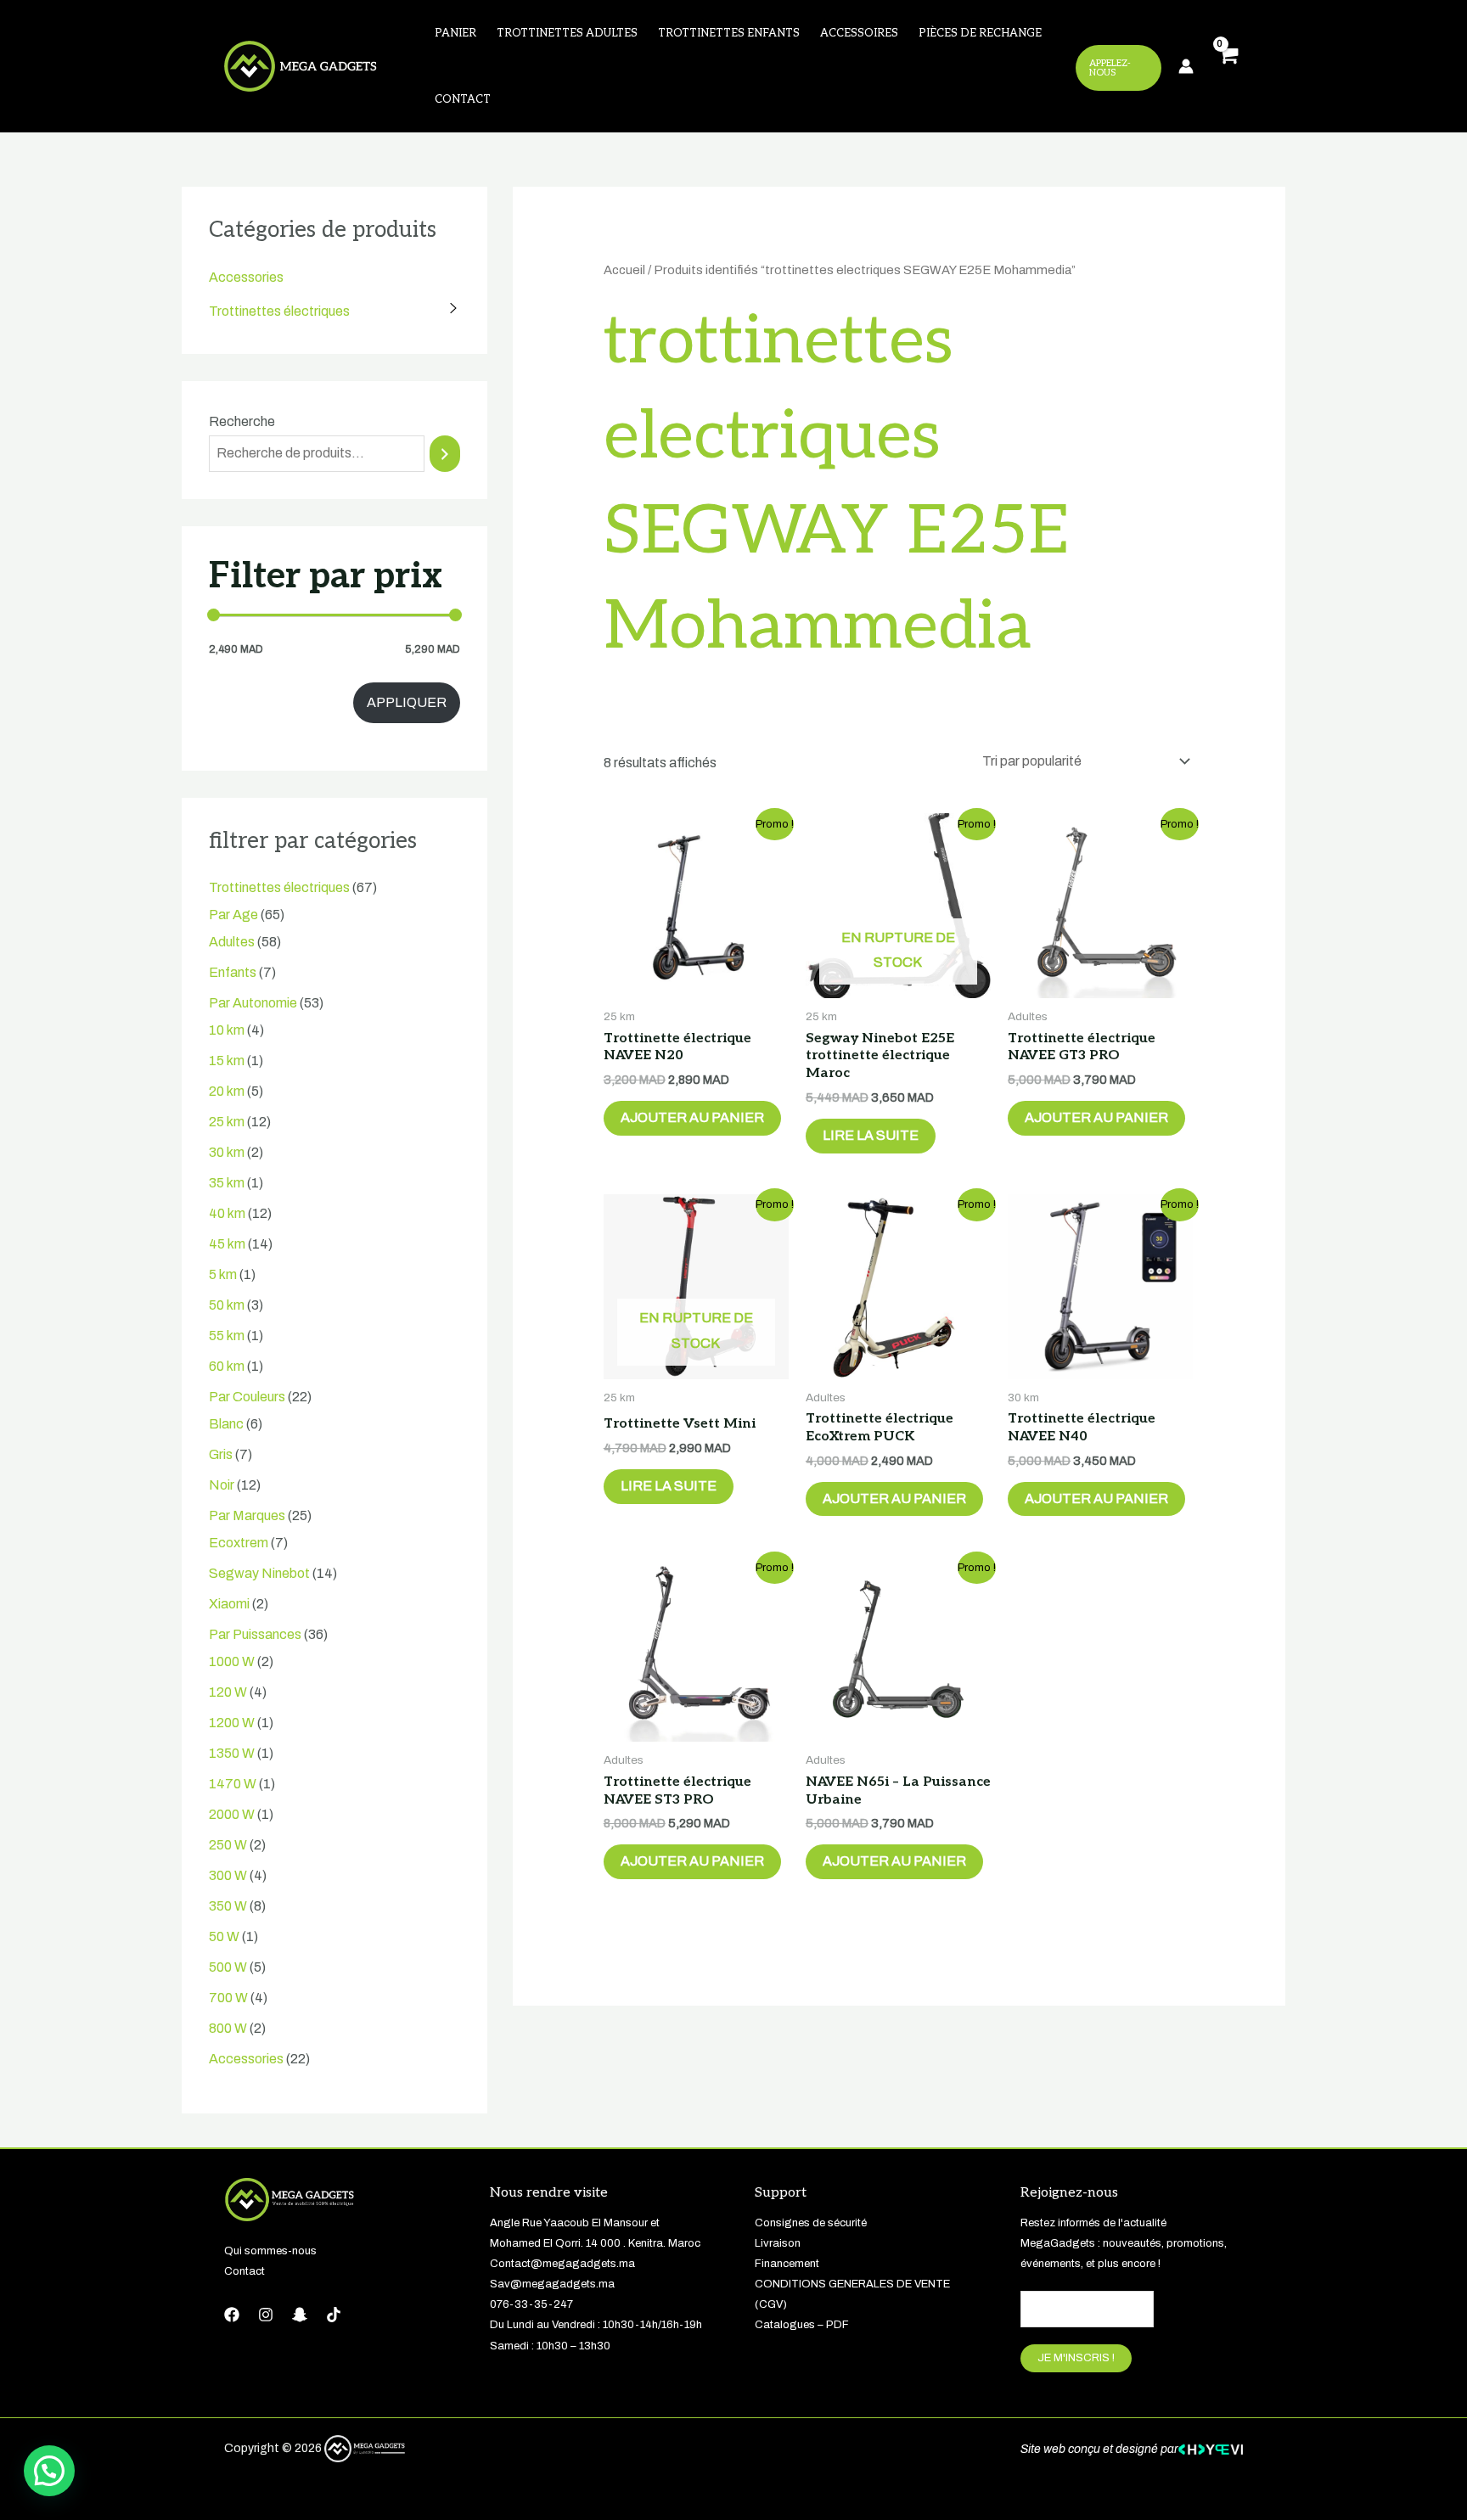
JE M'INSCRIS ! (1076, 2358)
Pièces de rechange (980, 33)
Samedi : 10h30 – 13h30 (550, 2346)
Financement (787, 2264)
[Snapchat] (300, 2315)
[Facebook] (232, 2315)
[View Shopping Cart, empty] (1227, 67)
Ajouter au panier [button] (692, 1117)
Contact (463, 99)
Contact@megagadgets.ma (562, 2264)
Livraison (778, 2243)
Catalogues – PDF (802, 2325)
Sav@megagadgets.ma (552, 2284)
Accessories (246, 277)
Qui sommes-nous (270, 2251)
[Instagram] (266, 2315)
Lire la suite (871, 1135)
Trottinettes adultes (567, 33)
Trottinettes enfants (729, 33)
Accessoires (859, 33)
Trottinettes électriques (279, 311)
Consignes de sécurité (811, 2223)
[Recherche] (445, 454)
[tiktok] (334, 2315)
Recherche (242, 421)
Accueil (624, 270)
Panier (455, 33)
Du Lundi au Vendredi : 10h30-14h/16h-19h (596, 2325)
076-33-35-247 (531, 2304)
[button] (49, 2471)
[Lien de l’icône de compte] (1186, 66)
